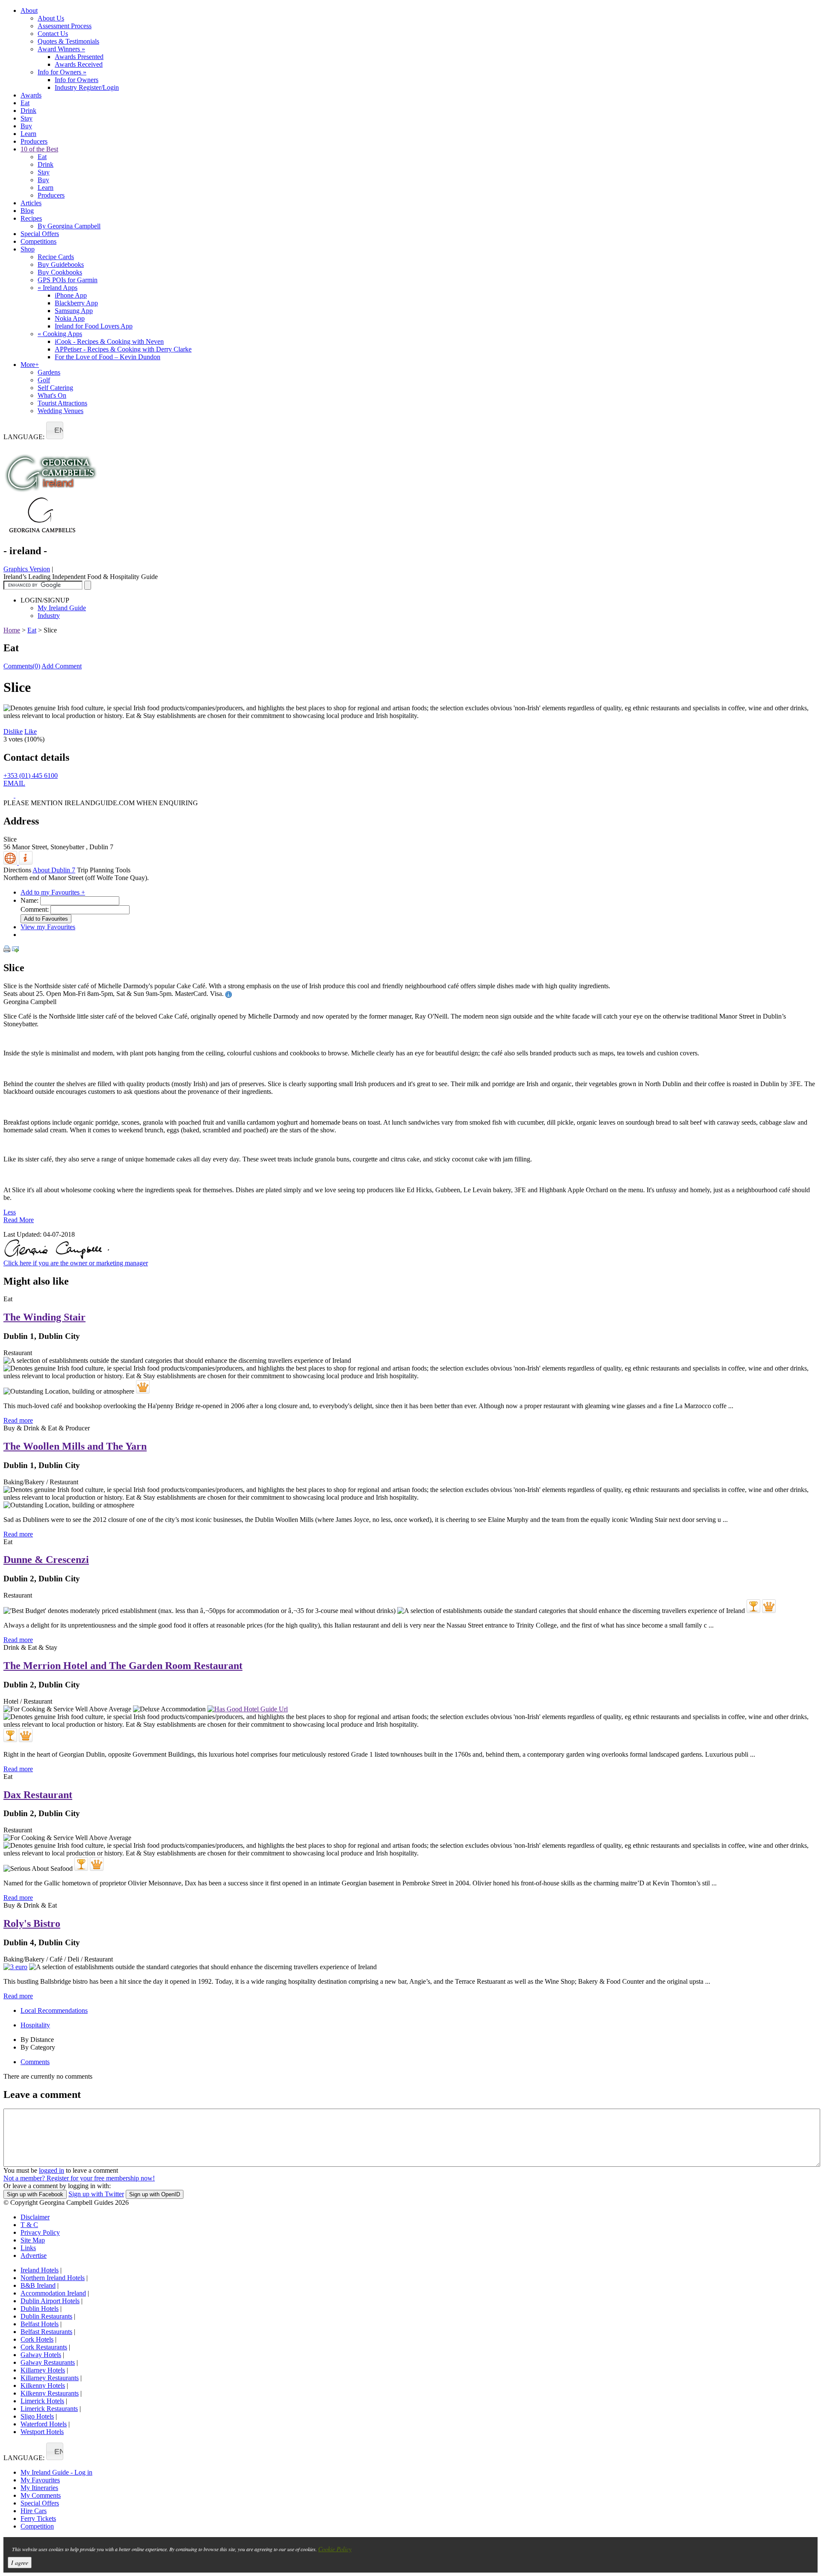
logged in (52, 2170)
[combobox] (55, 430)
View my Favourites (48, 927)
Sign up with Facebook (35, 2194)
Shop (28, 249)
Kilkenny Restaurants (50, 2393)
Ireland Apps (58, 288)
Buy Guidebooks (61, 264)
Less (10, 1212)
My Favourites (40, 2480)
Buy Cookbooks (60, 272)
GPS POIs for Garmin (68, 280)
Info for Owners (62, 72)
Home (12, 630)
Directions (17, 870)
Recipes (31, 218)
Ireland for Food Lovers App (94, 326)
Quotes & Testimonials (68, 41)
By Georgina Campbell (69, 226)
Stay (27, 118)
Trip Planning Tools (104, 870)
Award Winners (61, 49)
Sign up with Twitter (96, 2194)
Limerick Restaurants (49, 2409)
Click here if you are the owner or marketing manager (76, 1263)
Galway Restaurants (48, 2362)
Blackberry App (76, 303)
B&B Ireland (38, 2285)
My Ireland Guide (62, 608)
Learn (28, 134)
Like (31, 731)
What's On (52, 395)
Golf (44, 380)
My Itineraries (39, 2488)
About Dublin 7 (54, 870)
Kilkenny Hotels (43, 2385)
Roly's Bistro (32, 1923)
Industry (49, 616)
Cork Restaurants (44, 2347)
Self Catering (55, 388)
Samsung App (74, 311)
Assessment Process (65, 26)
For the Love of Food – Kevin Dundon (108, 357)
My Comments (41, 2495)
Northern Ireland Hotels (53, 2278)
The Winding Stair (44, 1317)
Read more (18, 1420)
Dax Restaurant (38, 1795)
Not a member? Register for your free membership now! (79, 2178)
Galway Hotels (41, 2355)
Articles (31, 203)
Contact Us (53, 34)
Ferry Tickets (38, 2518)
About (29, 10)
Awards (31, 95)
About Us (51, 18)
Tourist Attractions (62, 403)
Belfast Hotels (40, 2324)
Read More (19, 1220)
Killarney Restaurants (50, 2378)
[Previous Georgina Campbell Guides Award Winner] (753, 1606)
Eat (25, 103)
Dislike (13, 731)
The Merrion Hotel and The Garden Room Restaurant (123, 1666)
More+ (30, 365)
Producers (34, 141)
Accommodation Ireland (53, 2293)
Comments (35, 2062)
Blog (27, 211)
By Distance (37, 2040)
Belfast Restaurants (46, 2332)
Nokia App (70, 318)
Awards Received (79, 64)
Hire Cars (34, 2511)
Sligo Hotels (37, 2416)
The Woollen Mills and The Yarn (75, 1446)
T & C (29, 2225)
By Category (38, 2047)
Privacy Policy (40, 2232)
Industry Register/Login (87, 87)
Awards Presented (79, 57)
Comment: (35, 909)
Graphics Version (27, 569)
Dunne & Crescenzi (46, 1560)
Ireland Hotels (40, 2270)
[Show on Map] (11, 862)
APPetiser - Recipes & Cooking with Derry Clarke (123, 349)
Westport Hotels (42, 2432)
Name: (30, 900)
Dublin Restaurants (46, 2316)
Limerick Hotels (42, 2401)
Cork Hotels (37, 2339)
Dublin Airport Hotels (50, 2301)
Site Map (33, 2240)
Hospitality (35, 2025)
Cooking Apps (60, 334)
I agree (20, 2563)
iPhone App (71, 295)
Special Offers (40, 234)
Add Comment (62, 666)
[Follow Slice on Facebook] (9, 795)
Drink (28, 111)
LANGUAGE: (24, 437)
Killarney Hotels (43, 2370)
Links (28, 2248)
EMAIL (14, 783)
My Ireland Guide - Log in (56, 2472)
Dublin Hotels (40, 2309)
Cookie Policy (335, 2549)
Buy (26, 126)
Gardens (49, 372)
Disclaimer (35, 2217)
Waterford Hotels (44, 2424)
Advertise (34, 2255)
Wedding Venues (61, 411)
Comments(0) (22, 666)
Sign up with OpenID (155, 2194)
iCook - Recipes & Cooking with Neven (109, 341)
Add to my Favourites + (53, 892)
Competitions (38, 241)
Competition (37, 2526)
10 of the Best (39, 149)
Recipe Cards (56, 257)
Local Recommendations (54, 2010)
